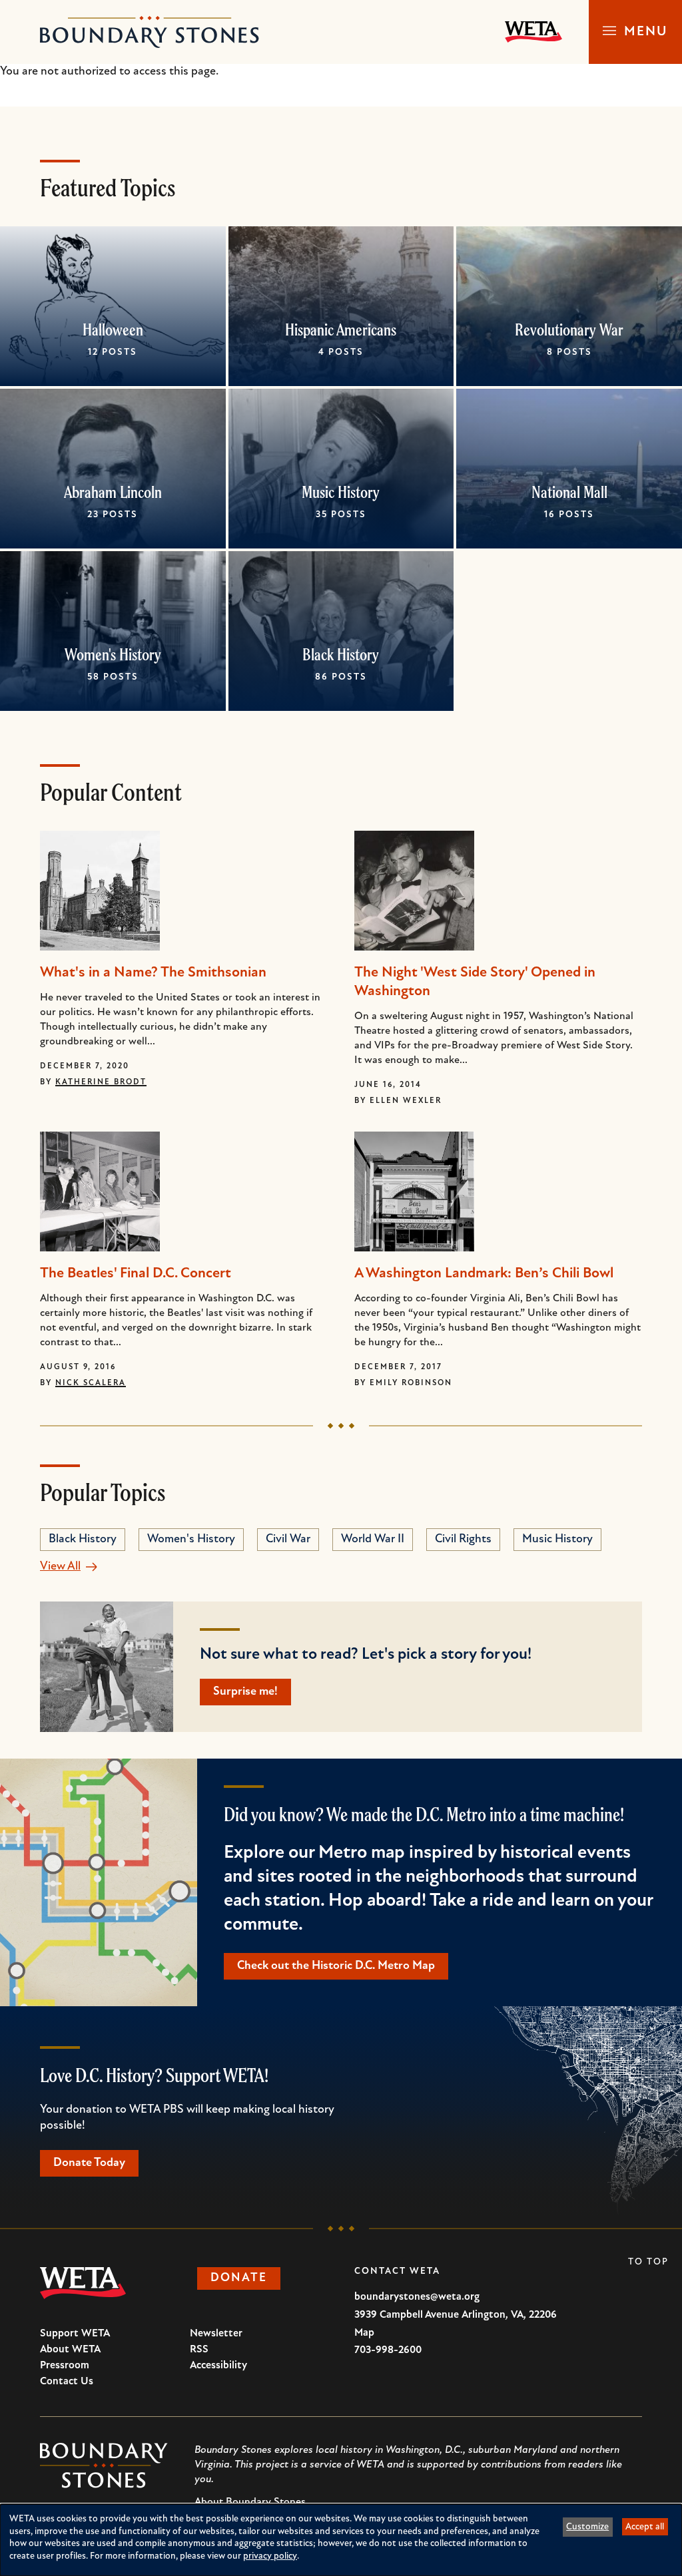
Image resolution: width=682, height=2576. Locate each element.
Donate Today (89, 2163)
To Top (648, 2262)
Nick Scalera (91, 1383)
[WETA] (533, 32)
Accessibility (218, 2366)
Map (364, 2333)
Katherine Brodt (101, 1082)
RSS (199, 2350)
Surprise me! (245, 1692)
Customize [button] (587, 2527)
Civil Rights (463, 1540)
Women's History (113, 654)
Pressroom (65, 2366)
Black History (341, 654)
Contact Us (67, 2382)
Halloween (113, 329)
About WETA (70, 2350)
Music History (341, 492)
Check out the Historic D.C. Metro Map (336, 1966)
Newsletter (216, 2334)
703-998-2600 (388, 2350)
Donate (239, 2278)
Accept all (645, 2527)
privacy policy (270, 2556)
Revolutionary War (569, 329)
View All (60, 1567)
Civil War (288, 1540)
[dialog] (341, 2540)
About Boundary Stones (250, 2502)
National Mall (569, 492)
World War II (373, 1540)
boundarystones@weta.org (417, 2297)
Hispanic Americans (341, 329)
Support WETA (75, 2334)
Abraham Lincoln (113, 492)
